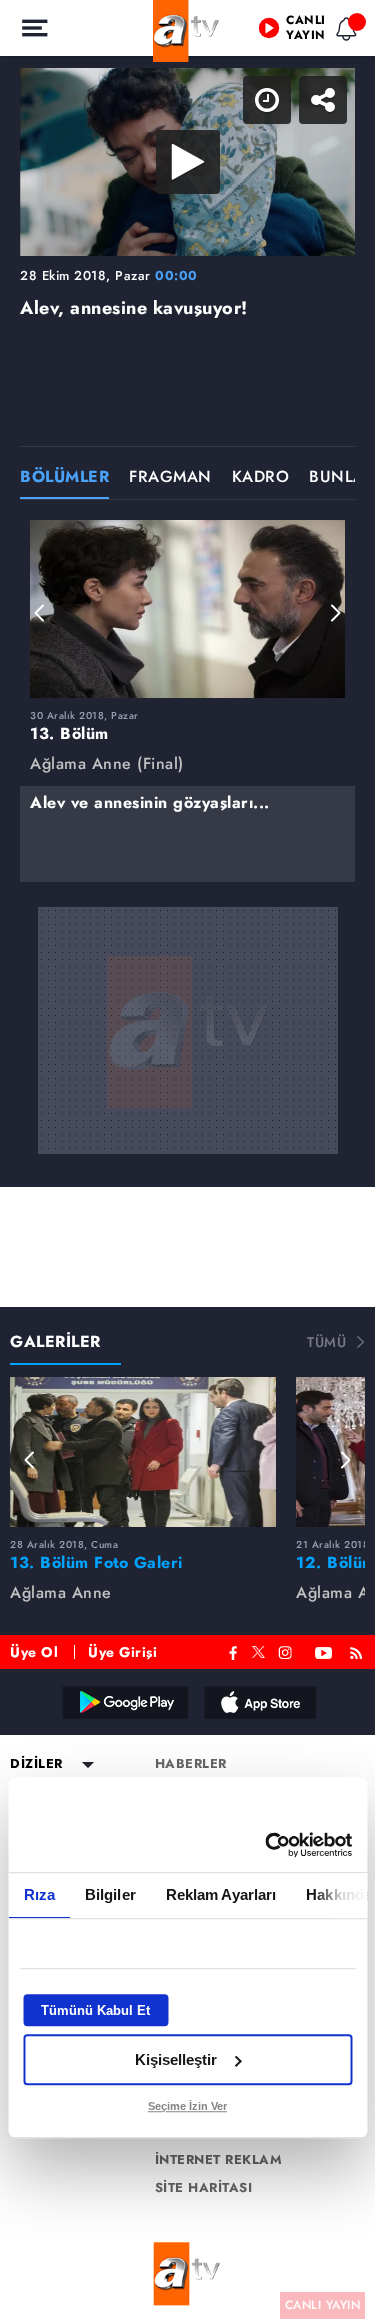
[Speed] (287, 32)
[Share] (343, 32)
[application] (187, 1159)
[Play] (188, 1160)
